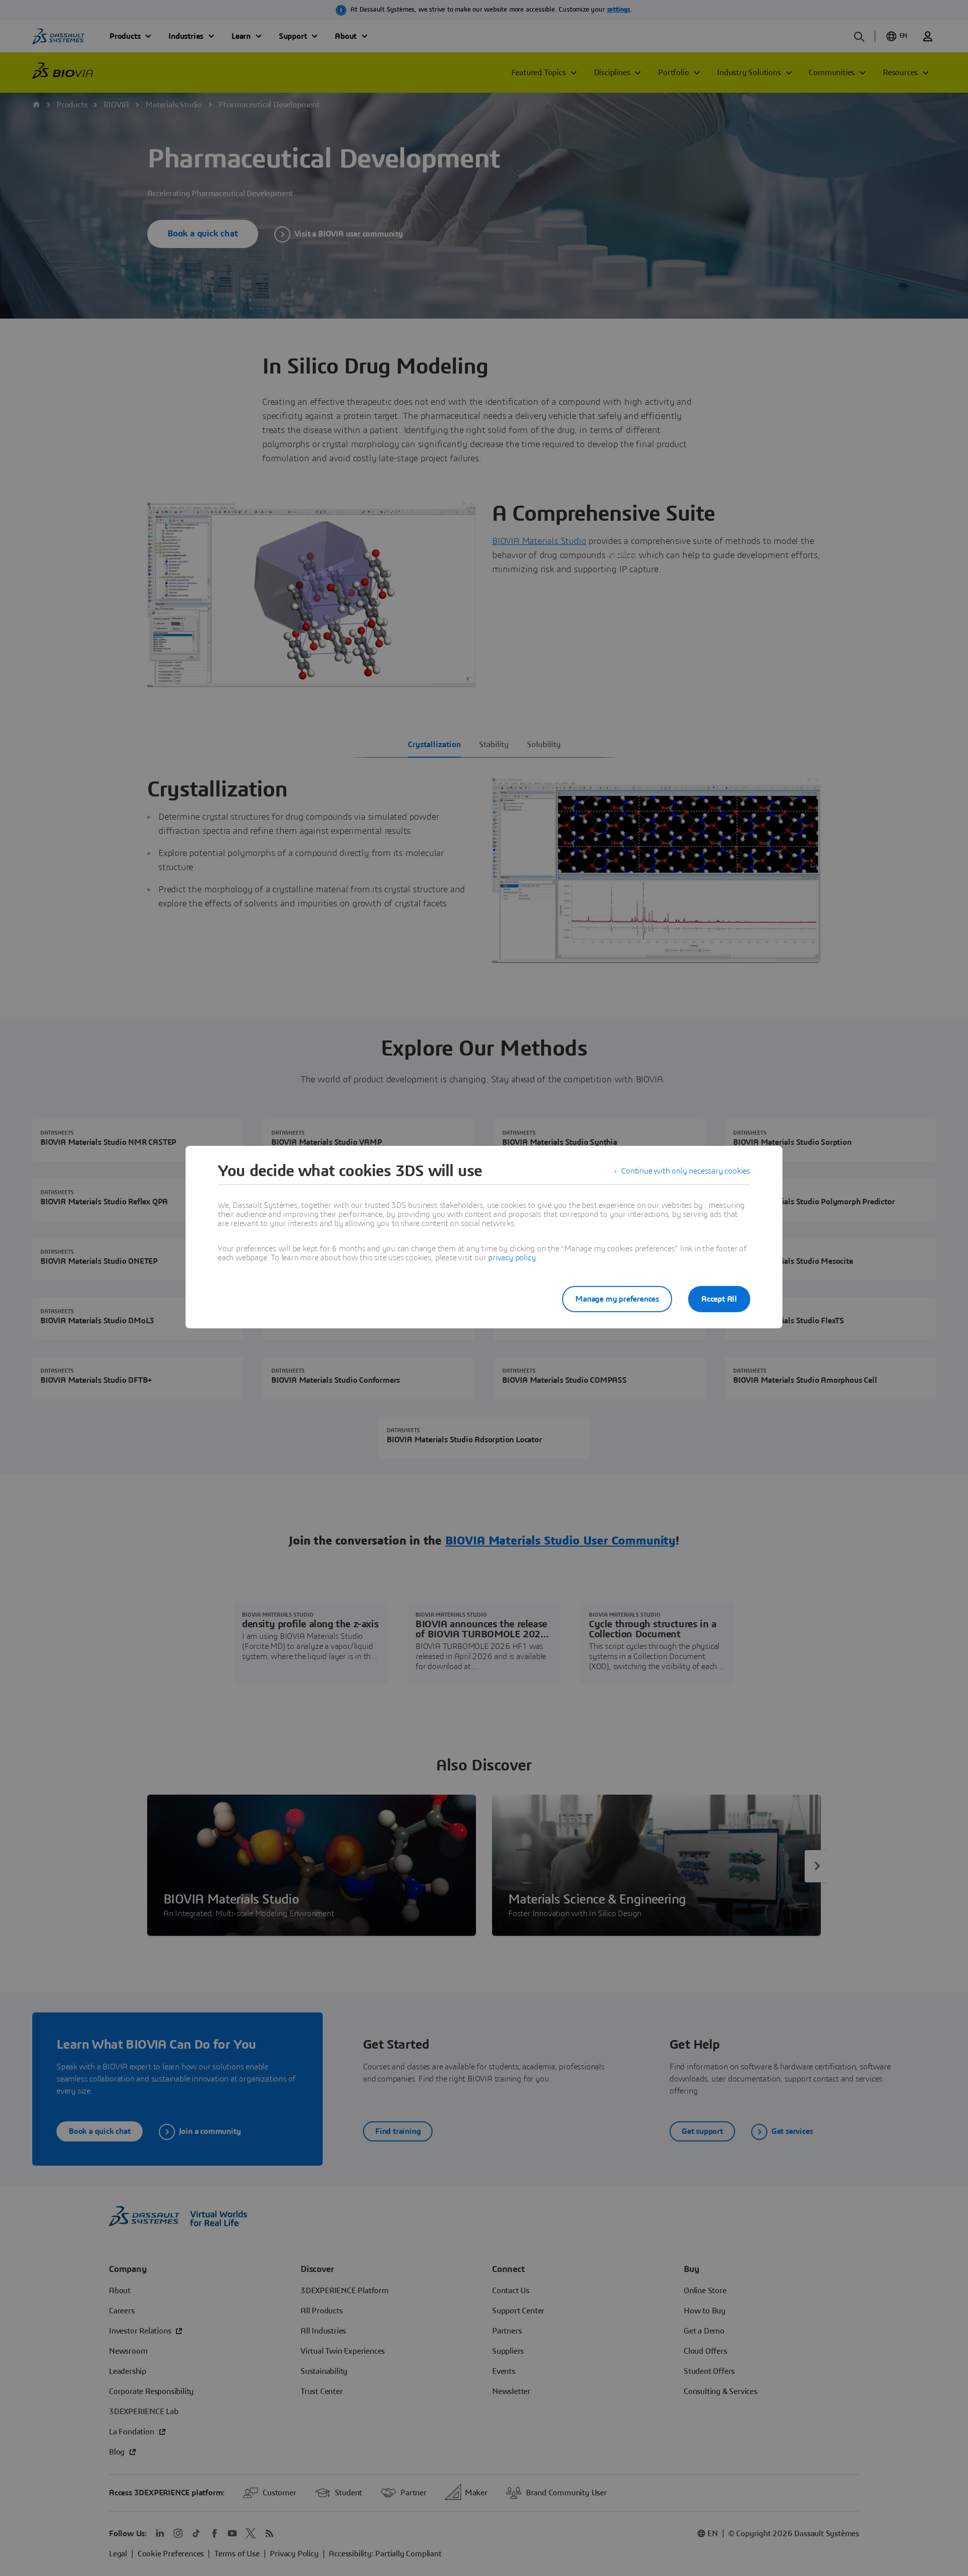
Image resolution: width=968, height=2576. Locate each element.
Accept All (719, 1299)
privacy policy (512, 1258)
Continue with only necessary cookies (686, 1171)
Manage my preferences (617, 1299)
